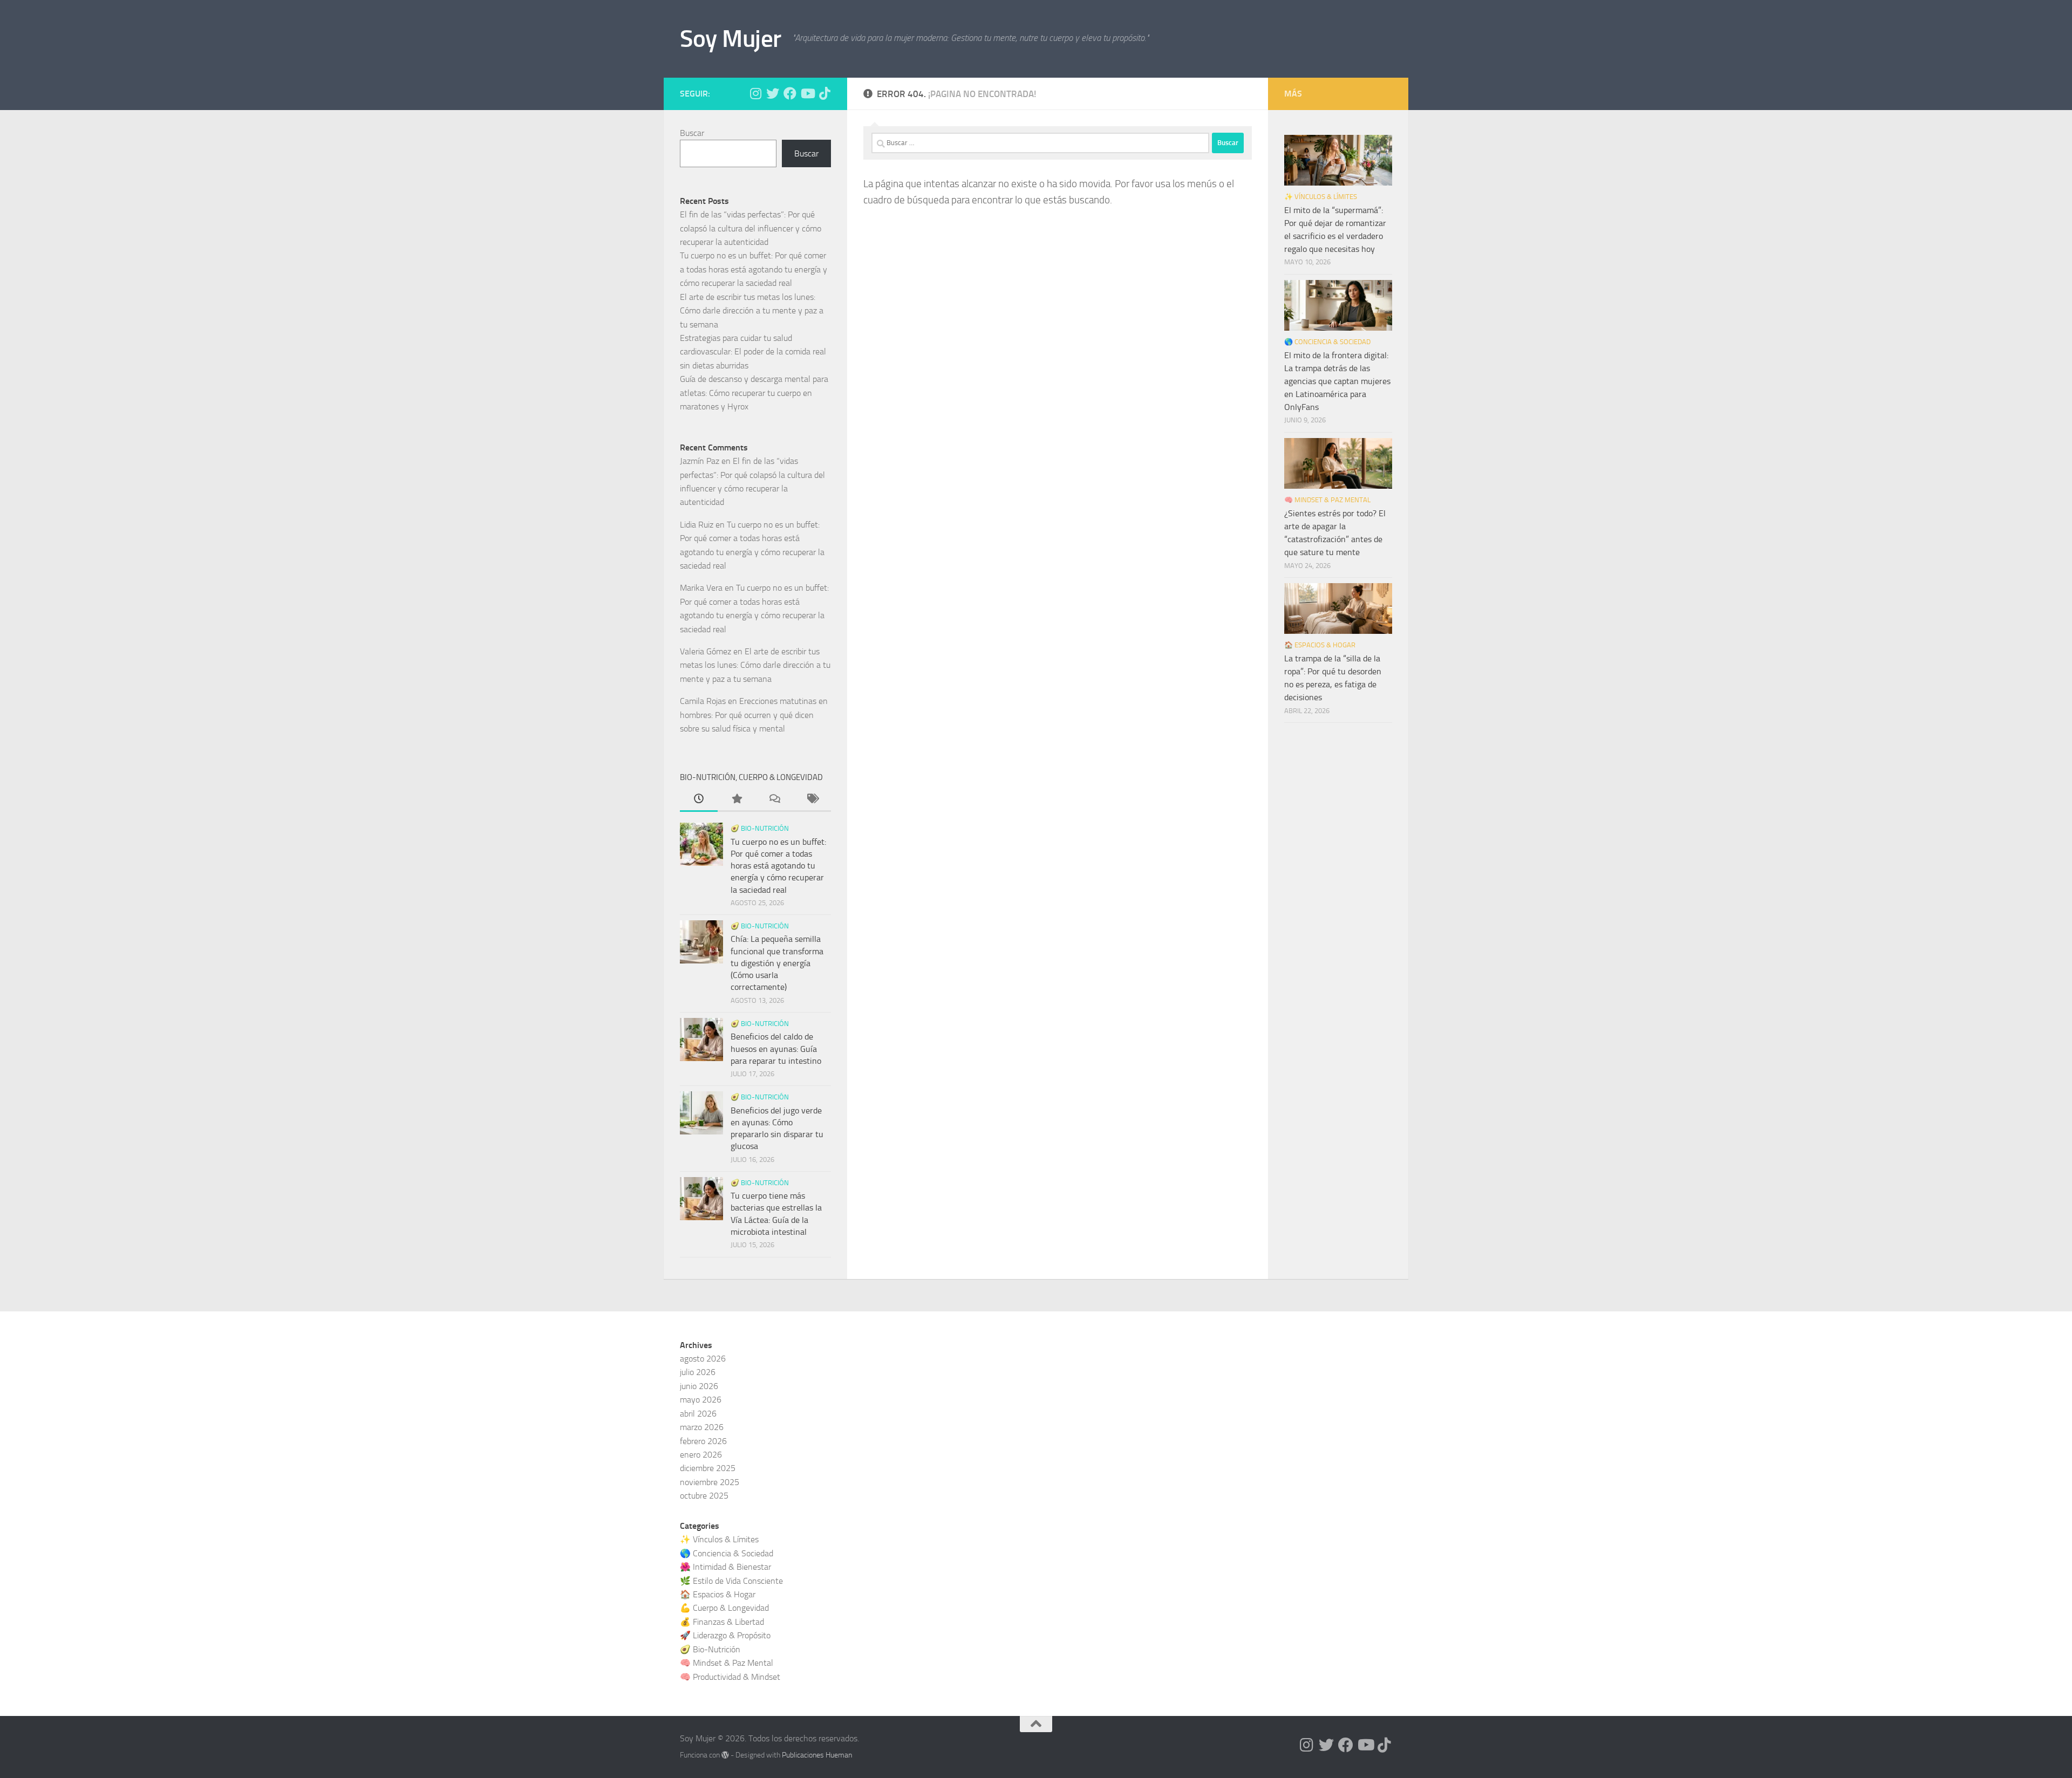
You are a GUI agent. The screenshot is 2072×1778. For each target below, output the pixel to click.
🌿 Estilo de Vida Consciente (731, 1581)
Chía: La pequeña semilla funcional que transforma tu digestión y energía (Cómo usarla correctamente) (777, 963)
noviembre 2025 (710, 1482)
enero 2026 (701, 1455)
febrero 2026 (703, 1441)
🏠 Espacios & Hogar (1320, 645)
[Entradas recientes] (699, 800)
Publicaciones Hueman (817, 1755)
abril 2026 (698, 1414)
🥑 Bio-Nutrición (760, 828)
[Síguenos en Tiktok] (824, 93)
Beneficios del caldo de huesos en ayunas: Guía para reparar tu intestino (776, 1049)
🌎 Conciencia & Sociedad (1327, 342)
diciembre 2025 (708, 1468)
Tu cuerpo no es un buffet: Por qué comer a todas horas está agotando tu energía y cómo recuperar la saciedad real (754, 269)
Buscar (692, 133)
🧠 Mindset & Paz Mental (1327, 500)
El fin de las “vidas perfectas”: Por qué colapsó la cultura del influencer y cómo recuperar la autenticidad (751, 228)
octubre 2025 (704, 1496)
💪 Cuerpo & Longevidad (724, 1608)
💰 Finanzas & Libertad (722, 1622)
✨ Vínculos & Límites (1321, 197)
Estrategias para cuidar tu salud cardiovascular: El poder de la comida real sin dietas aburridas (753, 352)
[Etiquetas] (812, 800)
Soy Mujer (731, 39)
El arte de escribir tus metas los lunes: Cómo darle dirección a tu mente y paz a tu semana (752, 311)
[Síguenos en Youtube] (807, 93)
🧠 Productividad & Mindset (730, 1677)
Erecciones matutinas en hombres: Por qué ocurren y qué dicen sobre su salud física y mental (754, 715)
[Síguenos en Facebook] (790, 93)
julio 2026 (698, 1372)
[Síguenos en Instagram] (755, 93)
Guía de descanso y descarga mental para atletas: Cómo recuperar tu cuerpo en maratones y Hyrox (754, 393)
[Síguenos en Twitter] (773, 93)
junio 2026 (699, 1386)
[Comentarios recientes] (774, 800)
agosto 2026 (703, 1359)
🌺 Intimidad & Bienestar (725, 1567)
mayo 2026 (701, 1400)
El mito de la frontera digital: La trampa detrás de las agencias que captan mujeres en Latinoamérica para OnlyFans (1337, 381)
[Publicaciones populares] (737, 800)
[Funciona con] (725, 1755)
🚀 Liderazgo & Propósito (725, 1635)
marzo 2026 (702, 1427)
